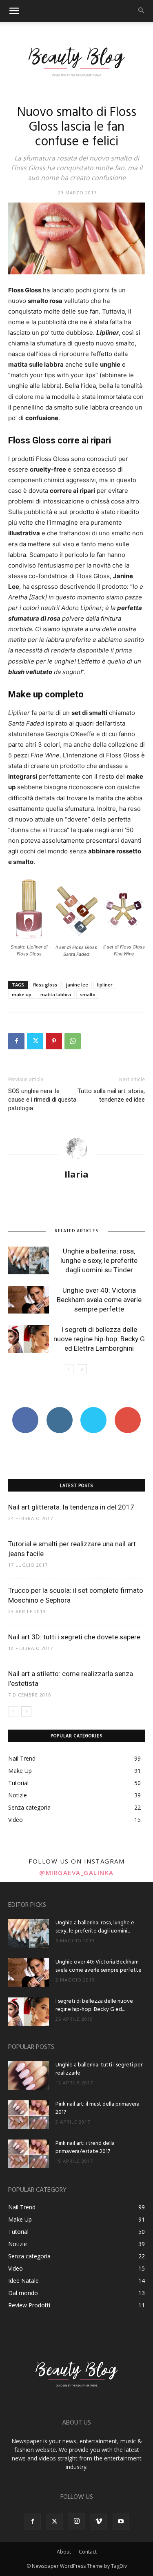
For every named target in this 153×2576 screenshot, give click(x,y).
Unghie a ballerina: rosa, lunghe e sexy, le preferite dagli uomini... (95, 1927)
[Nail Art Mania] (76, 61)
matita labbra (56, 994)
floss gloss (45, 985)
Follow (59, 1410)
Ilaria (76, 1174)
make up (22, 994)
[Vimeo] (99, 2522)
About (64, 2552)
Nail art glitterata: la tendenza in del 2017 (71, 1507)
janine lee (77, 985)
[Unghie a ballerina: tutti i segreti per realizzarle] (29, 2075)
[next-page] (82, 1369)
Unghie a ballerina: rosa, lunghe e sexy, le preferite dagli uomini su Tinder (99, 1260)
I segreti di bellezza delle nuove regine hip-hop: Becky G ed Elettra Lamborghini (99, 1339)
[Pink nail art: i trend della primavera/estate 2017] (29, 2154)
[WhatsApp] (73, 1041)
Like (25, 1410)
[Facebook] (16, 1041)
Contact (88, 2552)
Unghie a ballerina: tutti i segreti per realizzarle (99, 2069)
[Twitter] (35, 1041)
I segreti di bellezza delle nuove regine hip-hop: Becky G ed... (94, 2005)
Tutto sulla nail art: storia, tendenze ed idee (111, 1095)
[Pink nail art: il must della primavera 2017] (29, 2115)
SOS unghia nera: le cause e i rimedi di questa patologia (42, 1100)
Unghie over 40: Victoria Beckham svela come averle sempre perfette (99, 1300)
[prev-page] (69, 1369)
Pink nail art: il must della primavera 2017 (98, 2108)
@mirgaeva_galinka (76, 1872)
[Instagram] (77, 2521)
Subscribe (128, 1410)
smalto (88, 994)
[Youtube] (121, 2522)
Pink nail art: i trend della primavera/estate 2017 (85, 2147)
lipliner (105, 985)
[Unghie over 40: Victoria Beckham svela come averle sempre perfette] (29, 1300)
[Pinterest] (54, 1041)
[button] (14, 11)
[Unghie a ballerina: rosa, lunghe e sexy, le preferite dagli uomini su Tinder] (29, 1261)
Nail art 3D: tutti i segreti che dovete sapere (74, 1637)
